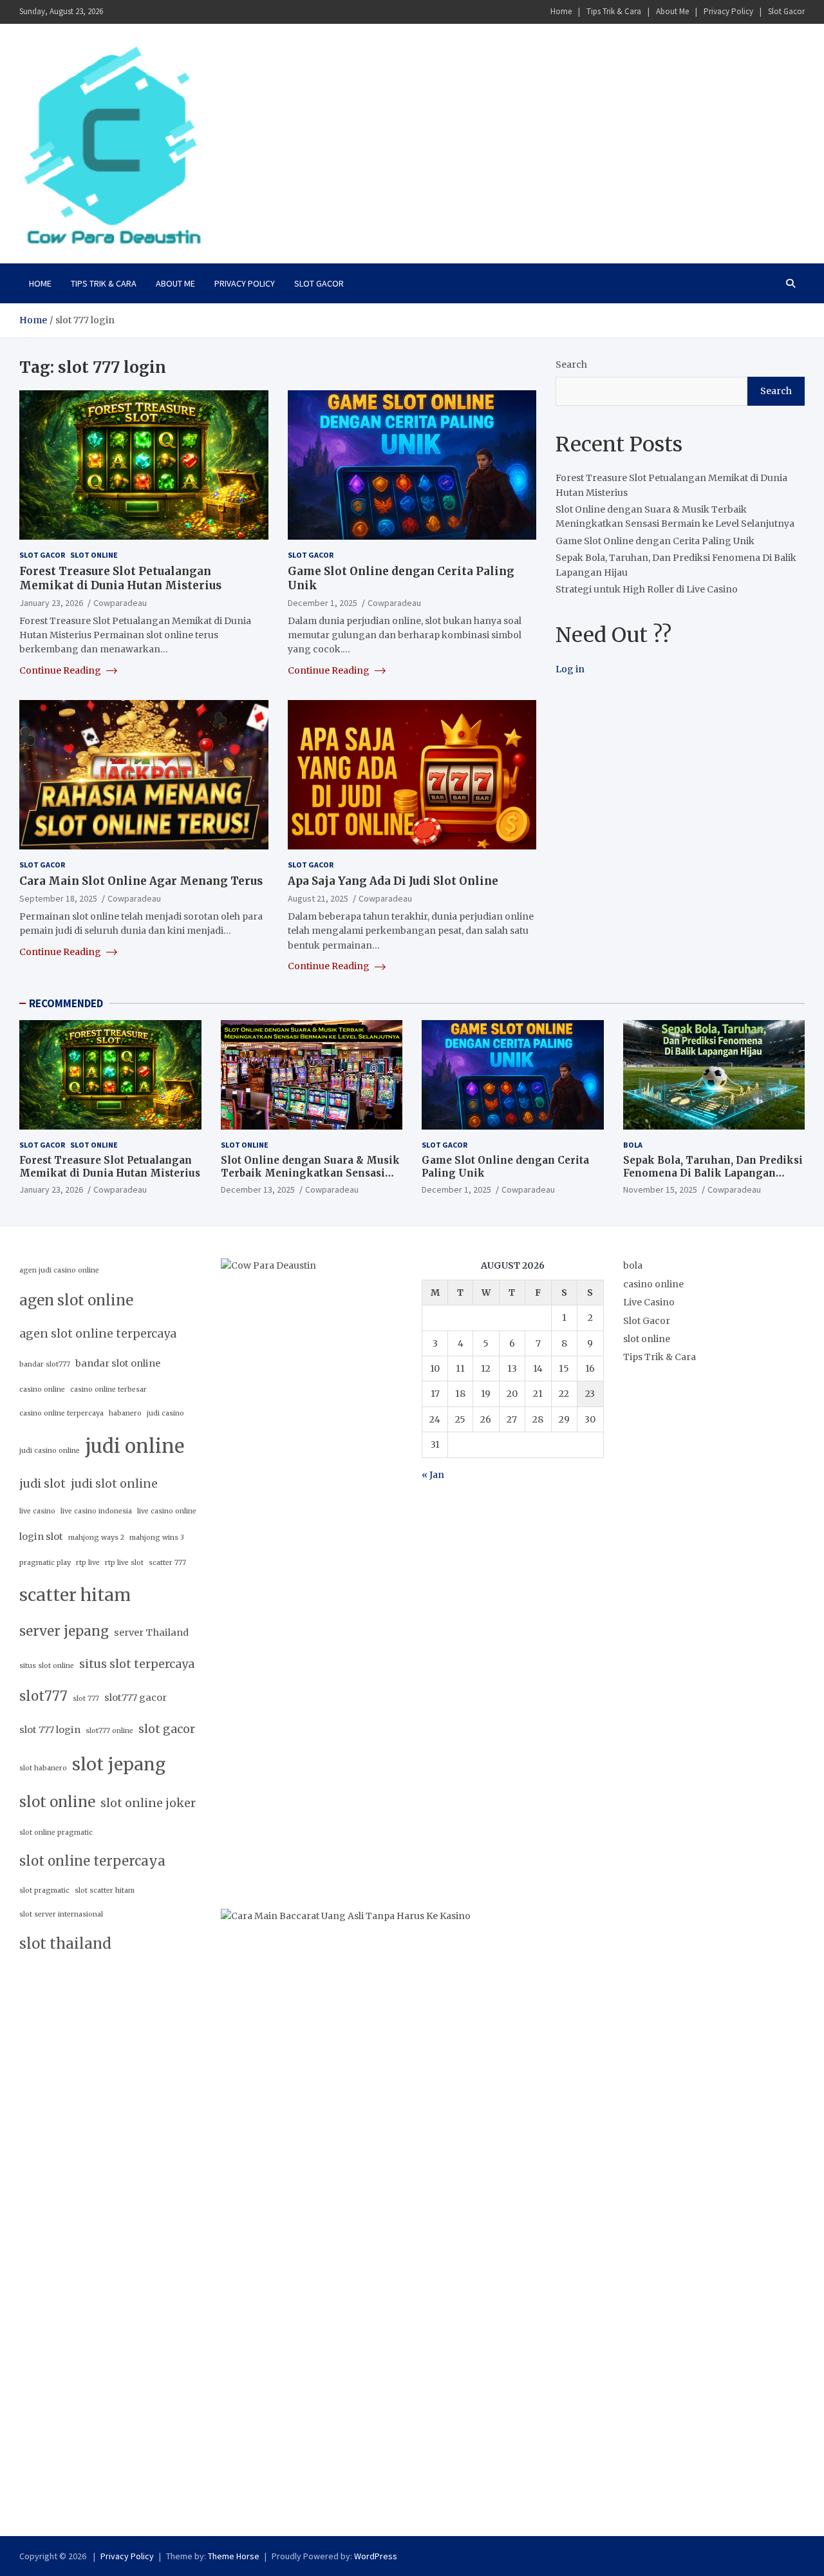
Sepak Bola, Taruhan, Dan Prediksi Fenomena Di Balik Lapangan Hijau (713, 1173)
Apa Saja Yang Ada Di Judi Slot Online (393, 881)
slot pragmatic (44, 1890)
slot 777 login (50, 1730)
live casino (37, 1511)
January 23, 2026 (51, 603)
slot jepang (119, 1764)
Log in (570, 669)
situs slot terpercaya (137, 1664)
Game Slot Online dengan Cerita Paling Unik (655, 541)
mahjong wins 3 (157, 1538)
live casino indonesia (96, 1511)
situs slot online (47, 1666)
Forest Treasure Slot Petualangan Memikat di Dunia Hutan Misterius (120, 578)
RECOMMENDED (66, 1003)
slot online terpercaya (92, 1861)
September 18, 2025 (58, 898)
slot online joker (148, 1803)
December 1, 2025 (323, 603)
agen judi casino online (59, 1270)
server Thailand (151, 1633)
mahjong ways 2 (96, 1538)
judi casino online (50, 1451)
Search (571, 365)
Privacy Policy (728, 11)
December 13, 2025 (258, 1189)
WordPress (376, 2556)
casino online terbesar (108, 1389)
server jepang (64, 1631)
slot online (94, 555)
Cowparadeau (120, 603)
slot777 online (109, 1731)
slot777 (43, 1696)
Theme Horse (234, 2556)
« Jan (433, 1475)
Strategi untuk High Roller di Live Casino (647, 589)
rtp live (88, 1563)
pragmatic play (45, 1563)
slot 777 (86, 1699)
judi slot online (114, 1484)
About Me (672, 11)
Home (561, 11)
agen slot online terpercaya (98, 1334)
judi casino (165, 1413)
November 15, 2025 (660, 1189)
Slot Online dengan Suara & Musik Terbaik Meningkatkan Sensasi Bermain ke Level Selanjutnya (310, 1173)
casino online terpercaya (61, 1413)
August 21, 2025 (318, 898)
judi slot (42, 1484)
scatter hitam (75, 1595)
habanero (125, 1413)
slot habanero (43, 1768)
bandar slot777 (45, 1364)
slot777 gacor (136, 1698)
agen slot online (76, 1300)
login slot (41, 1537)
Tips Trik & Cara (614, 11)
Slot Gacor (786, 11)
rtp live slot (124, 1563)
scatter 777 (167, 1563)
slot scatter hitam (105, 1890)
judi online (135, 1446)
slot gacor (167, 1729)
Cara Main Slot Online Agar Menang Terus (141, 881)
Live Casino (649, 1302)
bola (633, 1145)
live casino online (167, 1511)
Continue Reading (61, 670)
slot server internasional (61, 1914)
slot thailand (65, 1944)
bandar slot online (118, 1363)
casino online (42, 1389)
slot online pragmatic (56, 1833)
